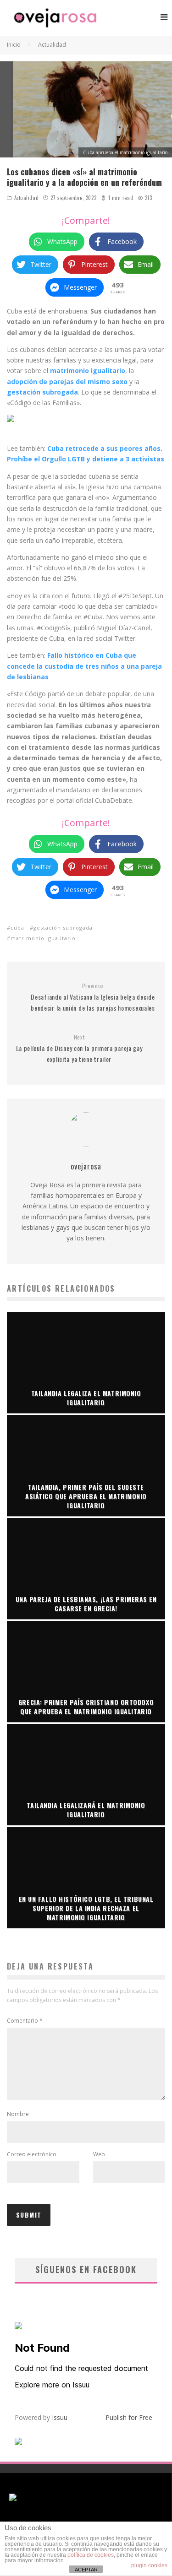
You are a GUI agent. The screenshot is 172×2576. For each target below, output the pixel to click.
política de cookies (91, 2555)
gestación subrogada (63, 928)
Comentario (25, 2021)
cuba (17, 928)
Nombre (18, 2114)
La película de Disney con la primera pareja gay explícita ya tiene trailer (79, 1049)
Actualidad (27, 198)
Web (99, 2154)
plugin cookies (149, 2565)
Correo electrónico (32, 2154)
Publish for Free (129, 2417)
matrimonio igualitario (43, 938)
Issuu (60, 2417)
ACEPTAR (86, 2570)
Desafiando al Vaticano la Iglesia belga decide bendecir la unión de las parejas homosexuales (93, 997)
